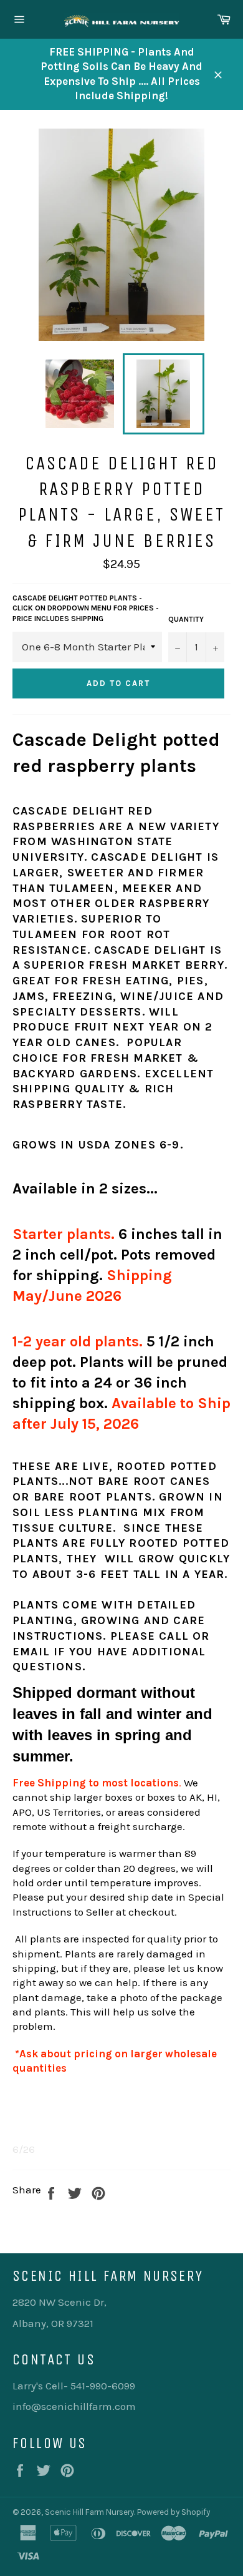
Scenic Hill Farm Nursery (89, 2512)
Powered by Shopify (174, 2512)
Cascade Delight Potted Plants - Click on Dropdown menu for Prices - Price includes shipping (86, 608)
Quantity (186, 619)
